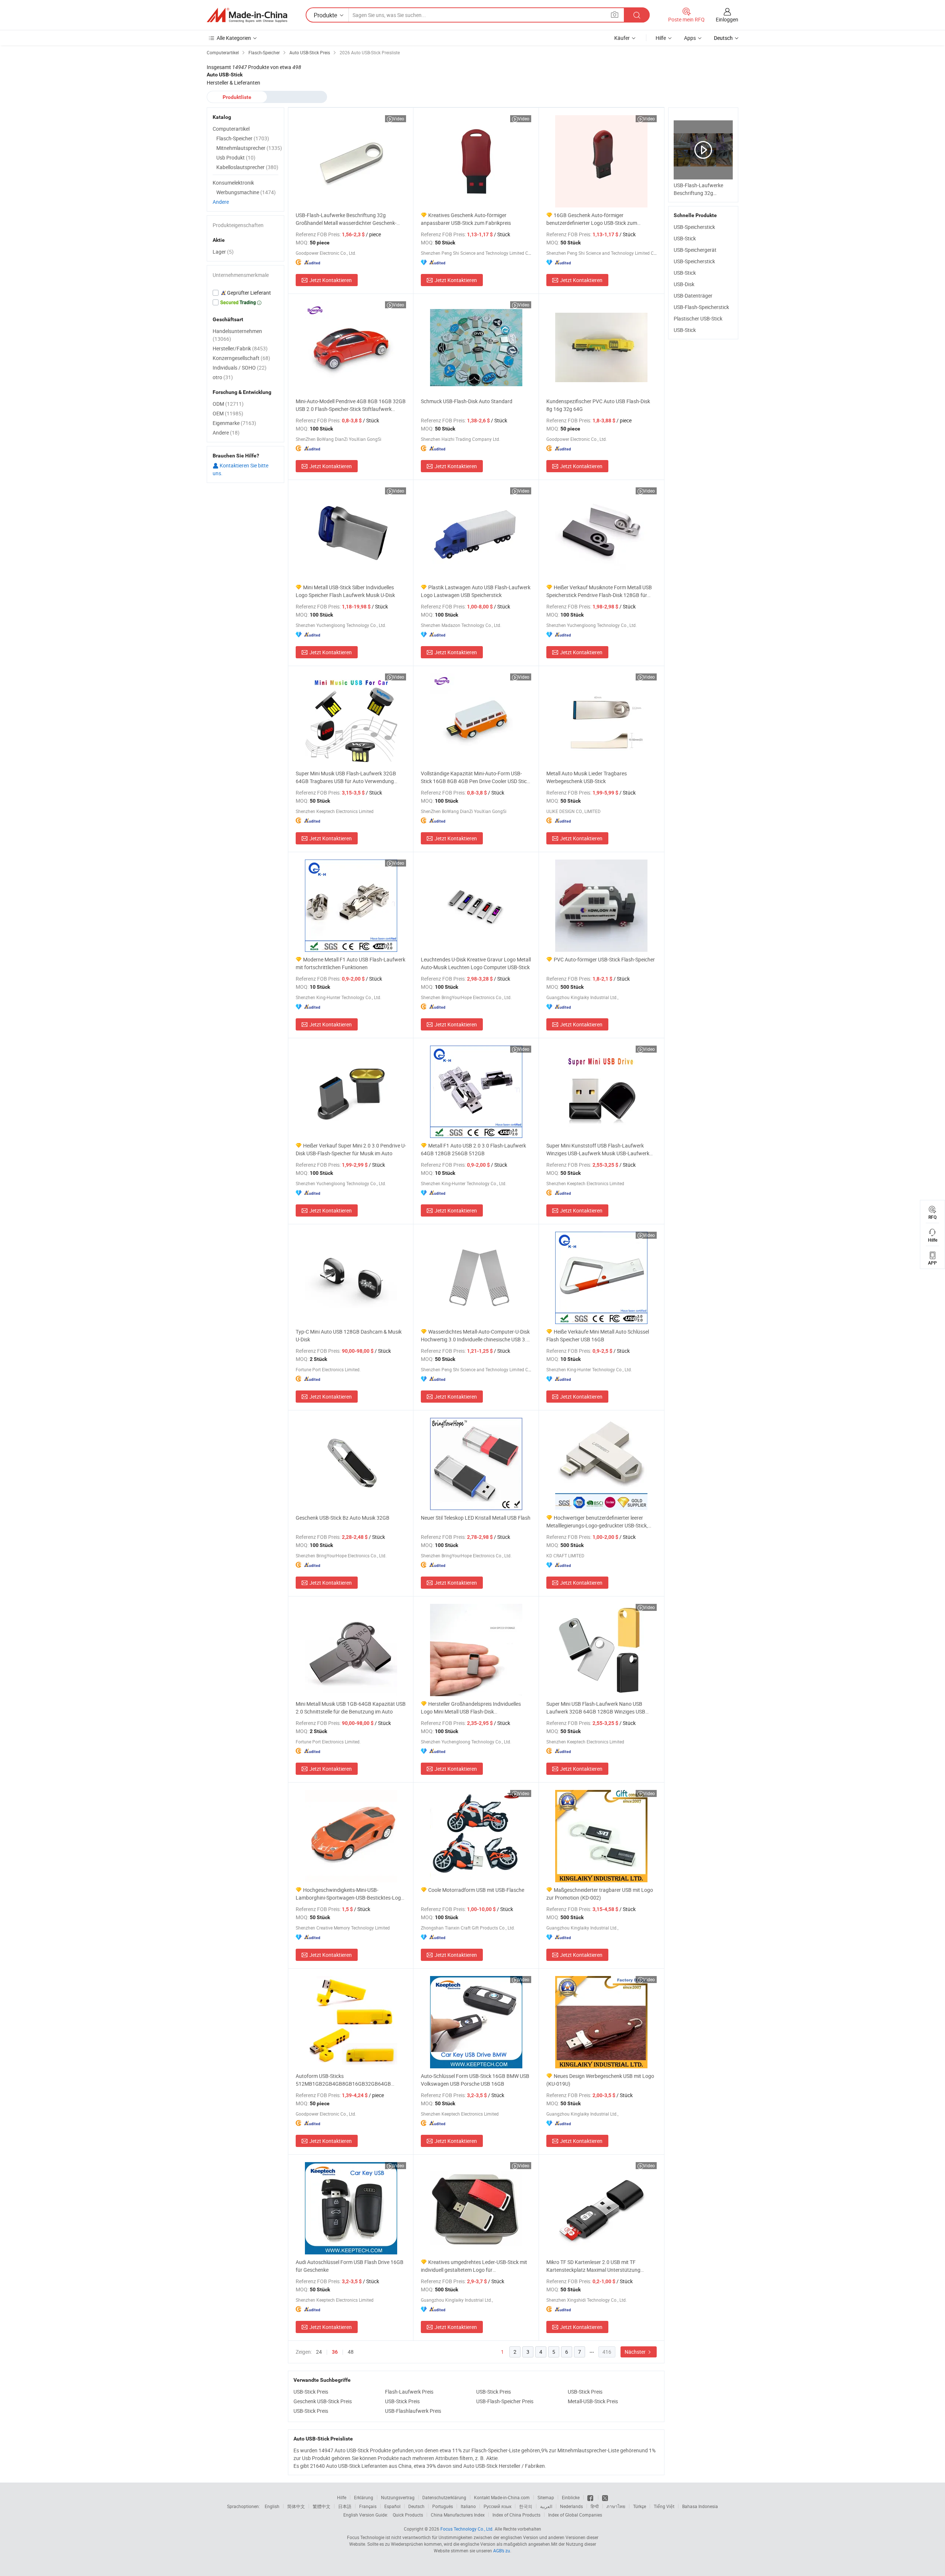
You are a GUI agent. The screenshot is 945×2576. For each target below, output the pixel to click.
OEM (228, 413)
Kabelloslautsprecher (247, 167)
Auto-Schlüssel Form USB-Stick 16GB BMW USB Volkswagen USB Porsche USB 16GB (475, 2080)
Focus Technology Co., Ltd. (467, 2529)
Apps (690, 38)
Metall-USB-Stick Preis (593, 2401)
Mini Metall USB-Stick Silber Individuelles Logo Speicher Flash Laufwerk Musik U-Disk (345, 591)
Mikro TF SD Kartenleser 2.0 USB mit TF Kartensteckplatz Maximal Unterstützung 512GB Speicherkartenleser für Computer (593, 2266)
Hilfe (661, 38)
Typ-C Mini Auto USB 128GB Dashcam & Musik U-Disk (349, 1335)
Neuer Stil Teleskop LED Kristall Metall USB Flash (476, 1518)
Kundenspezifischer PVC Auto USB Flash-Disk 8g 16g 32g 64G (598, 405)
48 (351, 2352)
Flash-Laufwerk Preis (409, 2392)
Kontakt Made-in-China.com (502, 2497)
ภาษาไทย (616, 2506)
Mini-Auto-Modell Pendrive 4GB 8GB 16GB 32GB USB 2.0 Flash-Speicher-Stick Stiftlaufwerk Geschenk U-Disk (351, 405)
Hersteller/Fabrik (240, 348)
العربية (546, 2506)
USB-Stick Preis (311, 2392)
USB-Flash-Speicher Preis (505, 2401)
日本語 (345, 2506)
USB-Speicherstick (694, 227)
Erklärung (364, 2497)
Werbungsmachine (246, 192)
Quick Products (408, 2515)
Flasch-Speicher (243, 138)
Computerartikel (231, 129)
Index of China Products (516, 2515)
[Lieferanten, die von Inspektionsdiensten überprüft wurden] (245, 293)
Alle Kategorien (234, 38)
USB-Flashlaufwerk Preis (413, 2411)
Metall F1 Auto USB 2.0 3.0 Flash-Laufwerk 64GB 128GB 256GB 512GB (473, 1149)
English (272, 2506)
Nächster (636, 2352)
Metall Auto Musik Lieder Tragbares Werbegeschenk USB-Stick (587, 777)
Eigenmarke (234, 423)
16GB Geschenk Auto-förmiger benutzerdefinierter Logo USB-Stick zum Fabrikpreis (592, 219)
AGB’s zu (502, 2551)
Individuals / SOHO (240, 368)
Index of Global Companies (575, 2515)
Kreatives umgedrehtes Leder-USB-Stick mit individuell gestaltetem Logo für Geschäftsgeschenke (474, 2266)
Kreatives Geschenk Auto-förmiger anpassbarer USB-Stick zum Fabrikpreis (466, 219)
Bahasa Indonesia (700, 2506)
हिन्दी (595, 2506)
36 (335, 2352)
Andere (221, 202)
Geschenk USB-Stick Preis (323, 2401)
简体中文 (296, 2506)
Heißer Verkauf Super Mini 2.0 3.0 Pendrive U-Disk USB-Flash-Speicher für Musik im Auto (351, 1149)
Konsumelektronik (233, 183)
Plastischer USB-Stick (698, 318)
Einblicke (571, 2497)
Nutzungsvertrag (398, 2497)
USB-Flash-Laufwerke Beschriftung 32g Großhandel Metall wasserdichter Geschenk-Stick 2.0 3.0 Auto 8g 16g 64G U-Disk (346, 219)
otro (223, 377)
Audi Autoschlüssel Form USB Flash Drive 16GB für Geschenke (350, 2266)
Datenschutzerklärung (444, 2497)
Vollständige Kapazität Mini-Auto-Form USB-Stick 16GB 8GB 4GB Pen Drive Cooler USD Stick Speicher (475, 777)
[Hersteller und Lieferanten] (247, 15)
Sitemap (546, 2497)
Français (368, 2506)
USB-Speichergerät (695, 250)
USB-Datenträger (693, 296)
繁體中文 (322, 2506)
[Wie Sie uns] (591, 2497)
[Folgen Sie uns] (605, 2497)
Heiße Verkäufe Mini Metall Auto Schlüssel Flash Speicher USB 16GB (598, 1335)
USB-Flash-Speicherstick (701, 307)
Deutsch (416, 2506)
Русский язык (497, 2506)
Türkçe (640, 2506)
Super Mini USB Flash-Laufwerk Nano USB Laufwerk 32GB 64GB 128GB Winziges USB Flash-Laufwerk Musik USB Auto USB (596, 1708)
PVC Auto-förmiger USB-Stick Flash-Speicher (604, 959)
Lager (223, 252)
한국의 (526, 2506)
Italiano (468, 2506)
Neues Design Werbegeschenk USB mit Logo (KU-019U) (600, 2080)
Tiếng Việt (664, 2506)
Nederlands (571, 2506)
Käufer (622, 38)
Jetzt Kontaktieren (331, 280)
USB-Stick (685, 238)
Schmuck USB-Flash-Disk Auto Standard (467, 401)
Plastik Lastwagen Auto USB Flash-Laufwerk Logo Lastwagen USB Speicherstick (476, 591)
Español (392, 2506)
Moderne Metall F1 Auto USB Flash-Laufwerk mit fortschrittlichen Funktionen (350, 963)
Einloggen (727, 19)
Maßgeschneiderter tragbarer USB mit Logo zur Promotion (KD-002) (600, 1894)
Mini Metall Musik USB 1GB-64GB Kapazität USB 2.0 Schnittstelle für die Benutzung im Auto (351, 1708)
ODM (228, 404)
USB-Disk (684, 284)
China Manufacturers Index (458, 2515)
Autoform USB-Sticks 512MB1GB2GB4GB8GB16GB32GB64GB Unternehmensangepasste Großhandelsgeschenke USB (343, 2080)
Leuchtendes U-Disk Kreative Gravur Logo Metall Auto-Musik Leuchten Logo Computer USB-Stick (476, 963)
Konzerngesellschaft (241, 358)
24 (319, 2352)
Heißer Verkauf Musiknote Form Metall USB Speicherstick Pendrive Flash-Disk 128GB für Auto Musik (599, 591)
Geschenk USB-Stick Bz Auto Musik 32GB (343, 1518)
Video (398, 119)
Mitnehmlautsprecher (249, 148)
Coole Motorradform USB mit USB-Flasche (476, 1890)
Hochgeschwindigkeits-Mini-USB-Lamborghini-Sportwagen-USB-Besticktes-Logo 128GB (350, 1894)
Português (443, 2506)
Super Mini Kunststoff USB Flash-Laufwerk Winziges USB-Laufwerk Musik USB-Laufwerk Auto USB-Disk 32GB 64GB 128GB (598, 1150)
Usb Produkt (236, 157)
